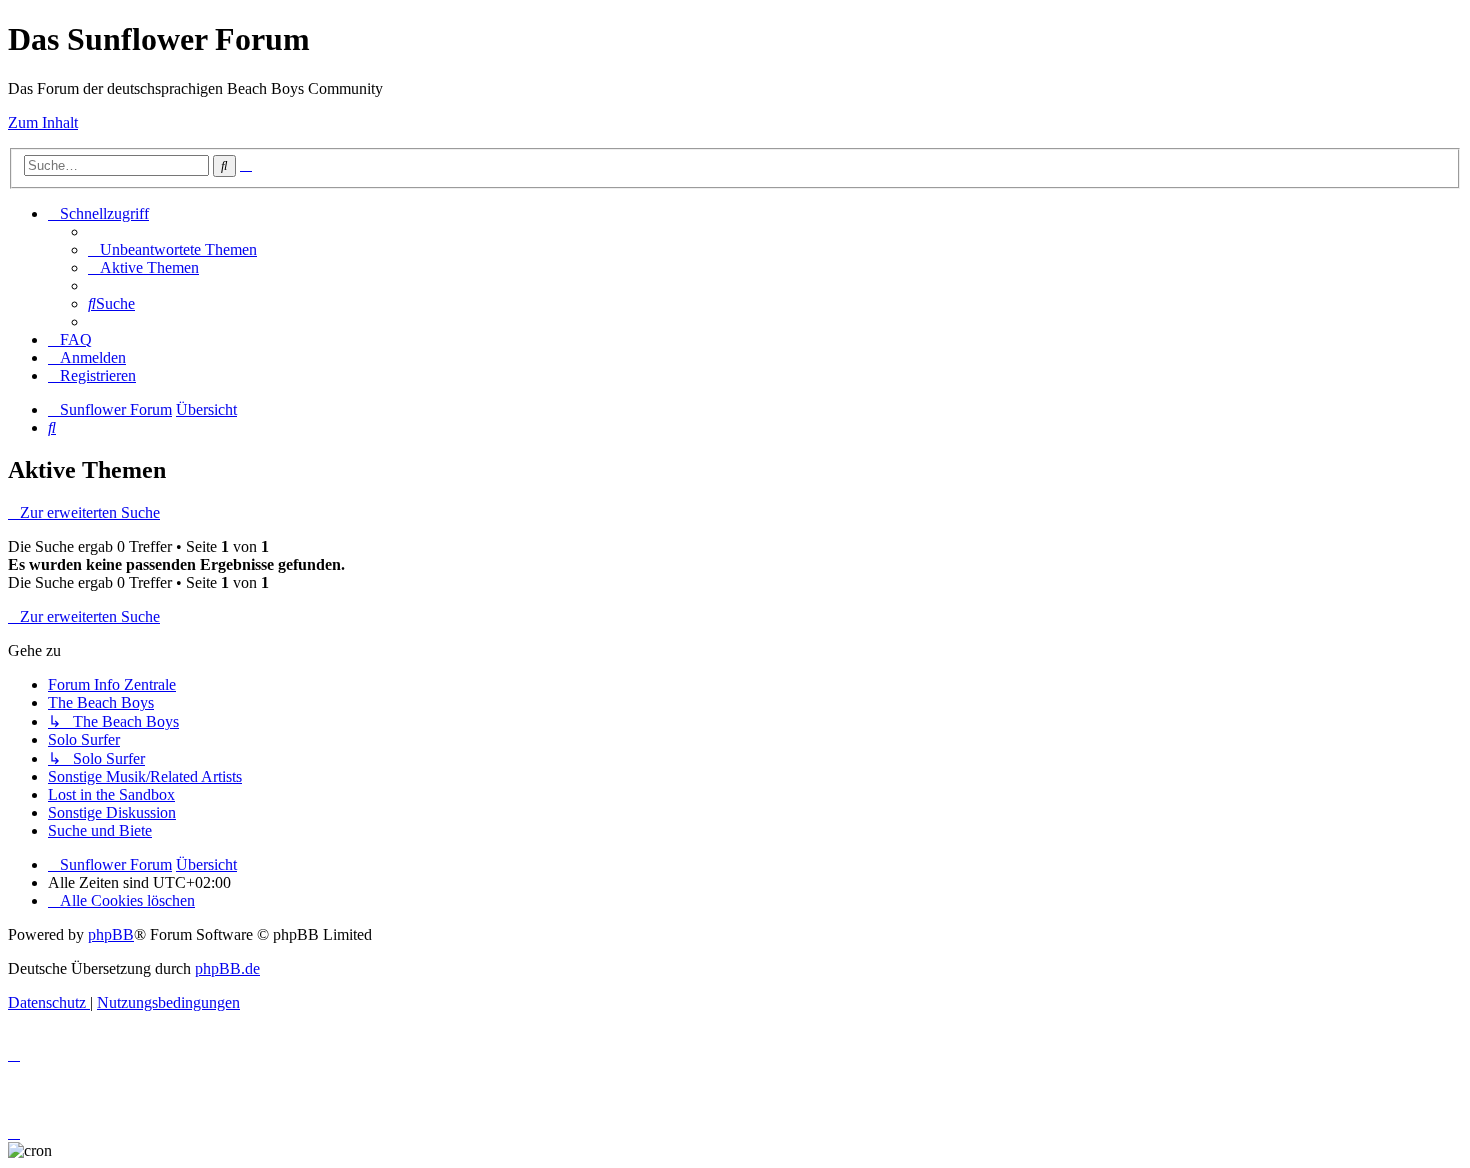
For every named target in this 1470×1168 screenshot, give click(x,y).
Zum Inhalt (43, 122)
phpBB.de (227, 968)
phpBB (111, 934)
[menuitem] (172, 249)
